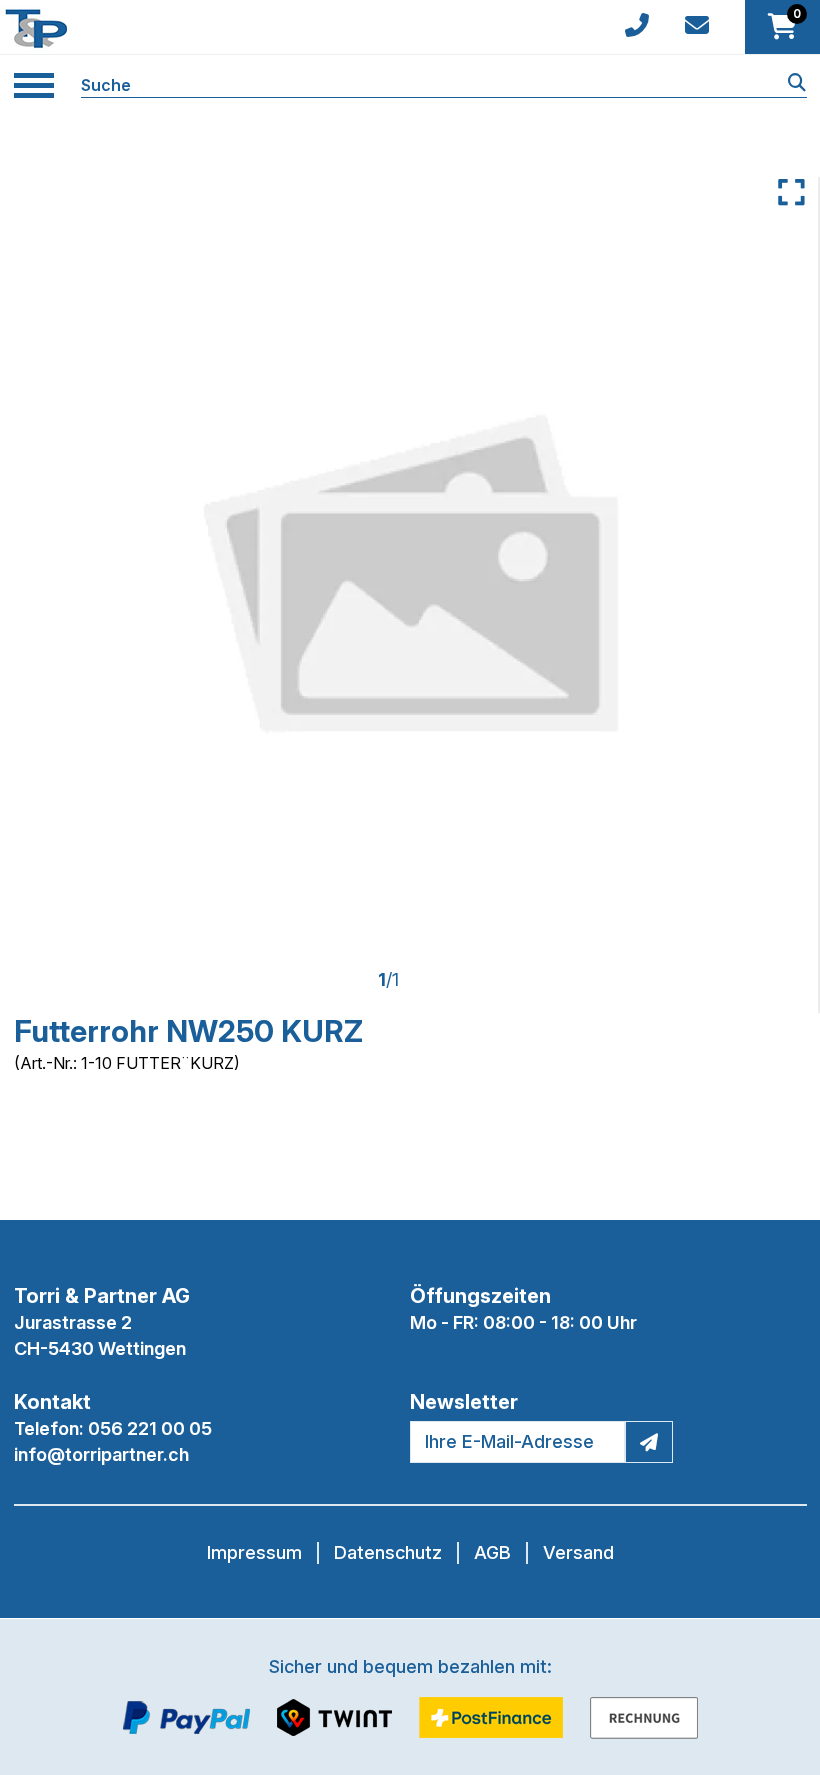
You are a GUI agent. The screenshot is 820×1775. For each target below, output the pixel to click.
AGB (492, 1552)
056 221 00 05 (150, 1428)
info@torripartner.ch (101, 1454)
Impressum (254, 1552)
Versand (578, 1552)
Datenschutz (388, 1552)
